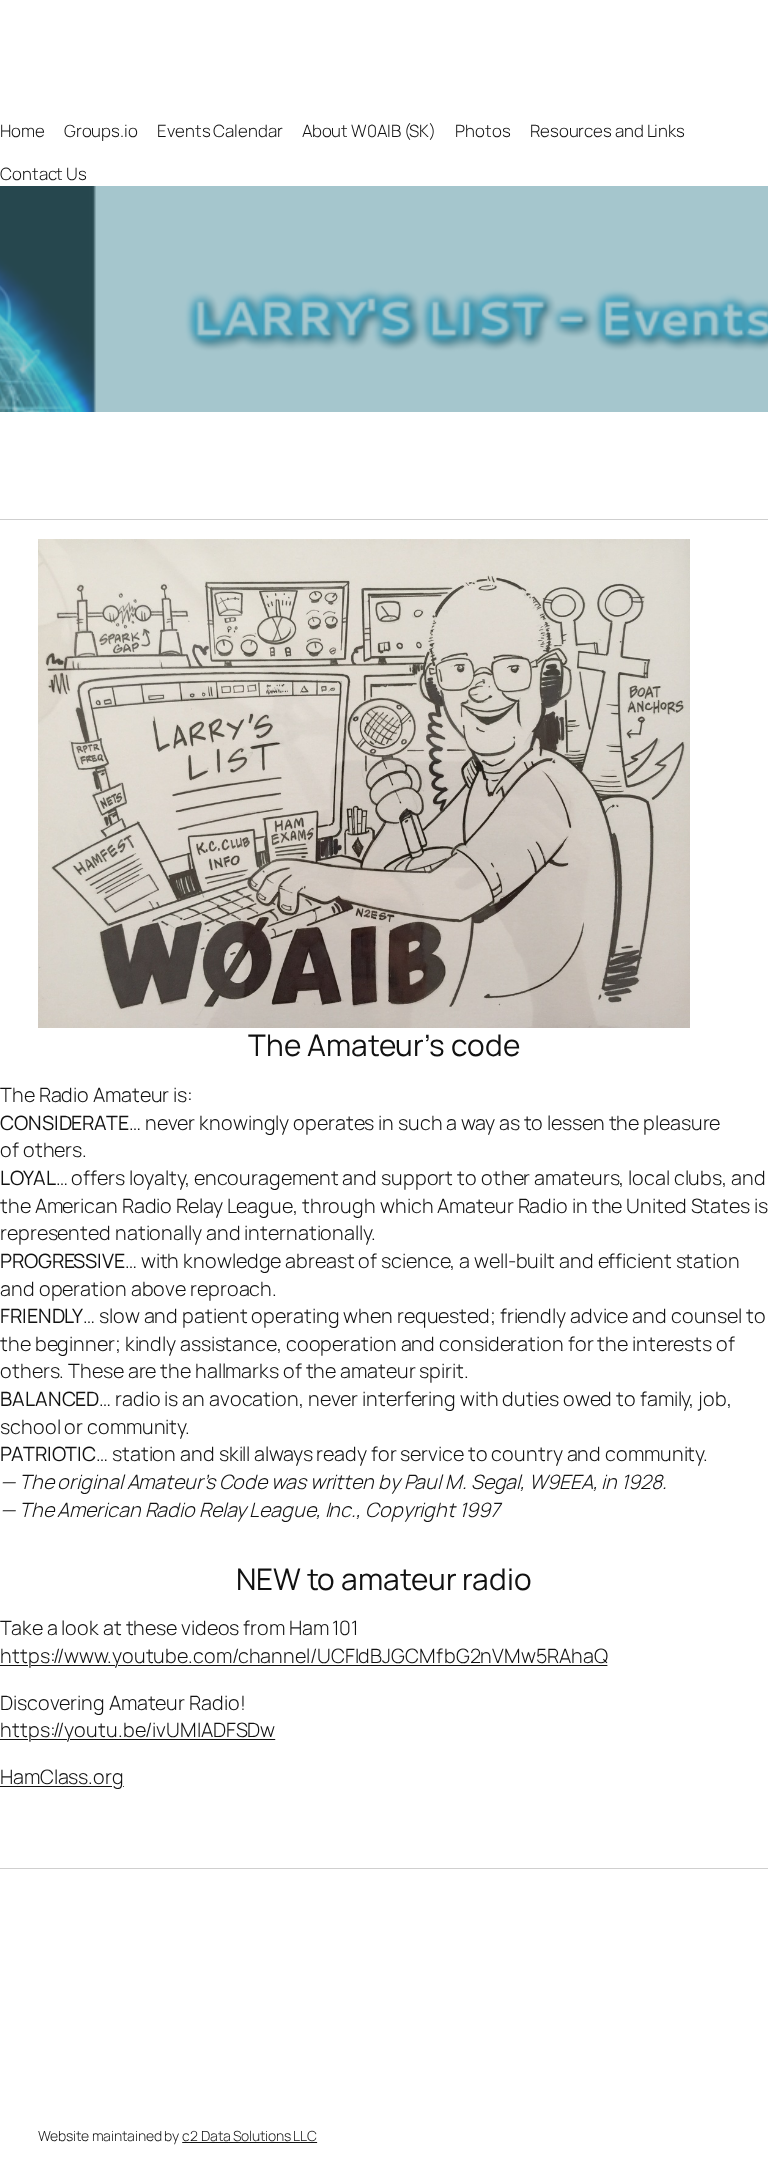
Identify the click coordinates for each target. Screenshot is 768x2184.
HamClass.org (62, 1776)
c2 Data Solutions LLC (249, 2135)
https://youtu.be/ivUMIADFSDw (137, 1729)
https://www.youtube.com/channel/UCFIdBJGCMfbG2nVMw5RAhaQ (303, 1655)
